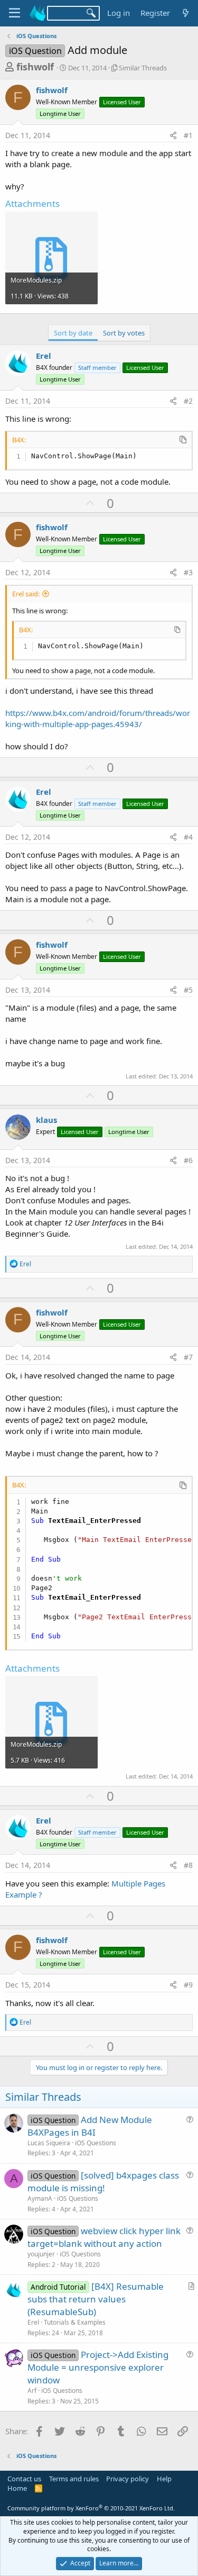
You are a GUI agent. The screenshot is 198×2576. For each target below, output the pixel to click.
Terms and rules (74, 2479)
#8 (188, 1865)
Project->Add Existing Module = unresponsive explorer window (98, 2367)
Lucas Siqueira (49, 2143)
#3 (188, 572)
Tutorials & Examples (75, 2322)
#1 (188, 135)
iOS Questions (96, 2143)
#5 (188, 990)
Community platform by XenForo (91, 2508)
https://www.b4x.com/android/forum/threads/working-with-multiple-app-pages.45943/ (98, 718)
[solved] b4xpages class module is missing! (103, 2182)
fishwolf (35, 67)
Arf (32, 2391)
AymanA (40, 2198)
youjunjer (41, 2254)
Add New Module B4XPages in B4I (90, 2126)
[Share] (173, 135)
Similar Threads (143, 68)
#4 (188, 837)
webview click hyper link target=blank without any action (104, 2237)
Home (17, 2488)
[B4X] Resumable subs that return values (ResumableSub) (96, 2299)
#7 (188, 1357)
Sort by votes (124, 333)
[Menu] (15, 13)
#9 (188, 1985)
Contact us (24, 2479)
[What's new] (186, 13)
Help (164, 2479)
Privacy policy (128, 2479)
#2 (188, 401)
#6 (188, 1160)
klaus (46, 1120)
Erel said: (26, 594)
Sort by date (73, 333)
